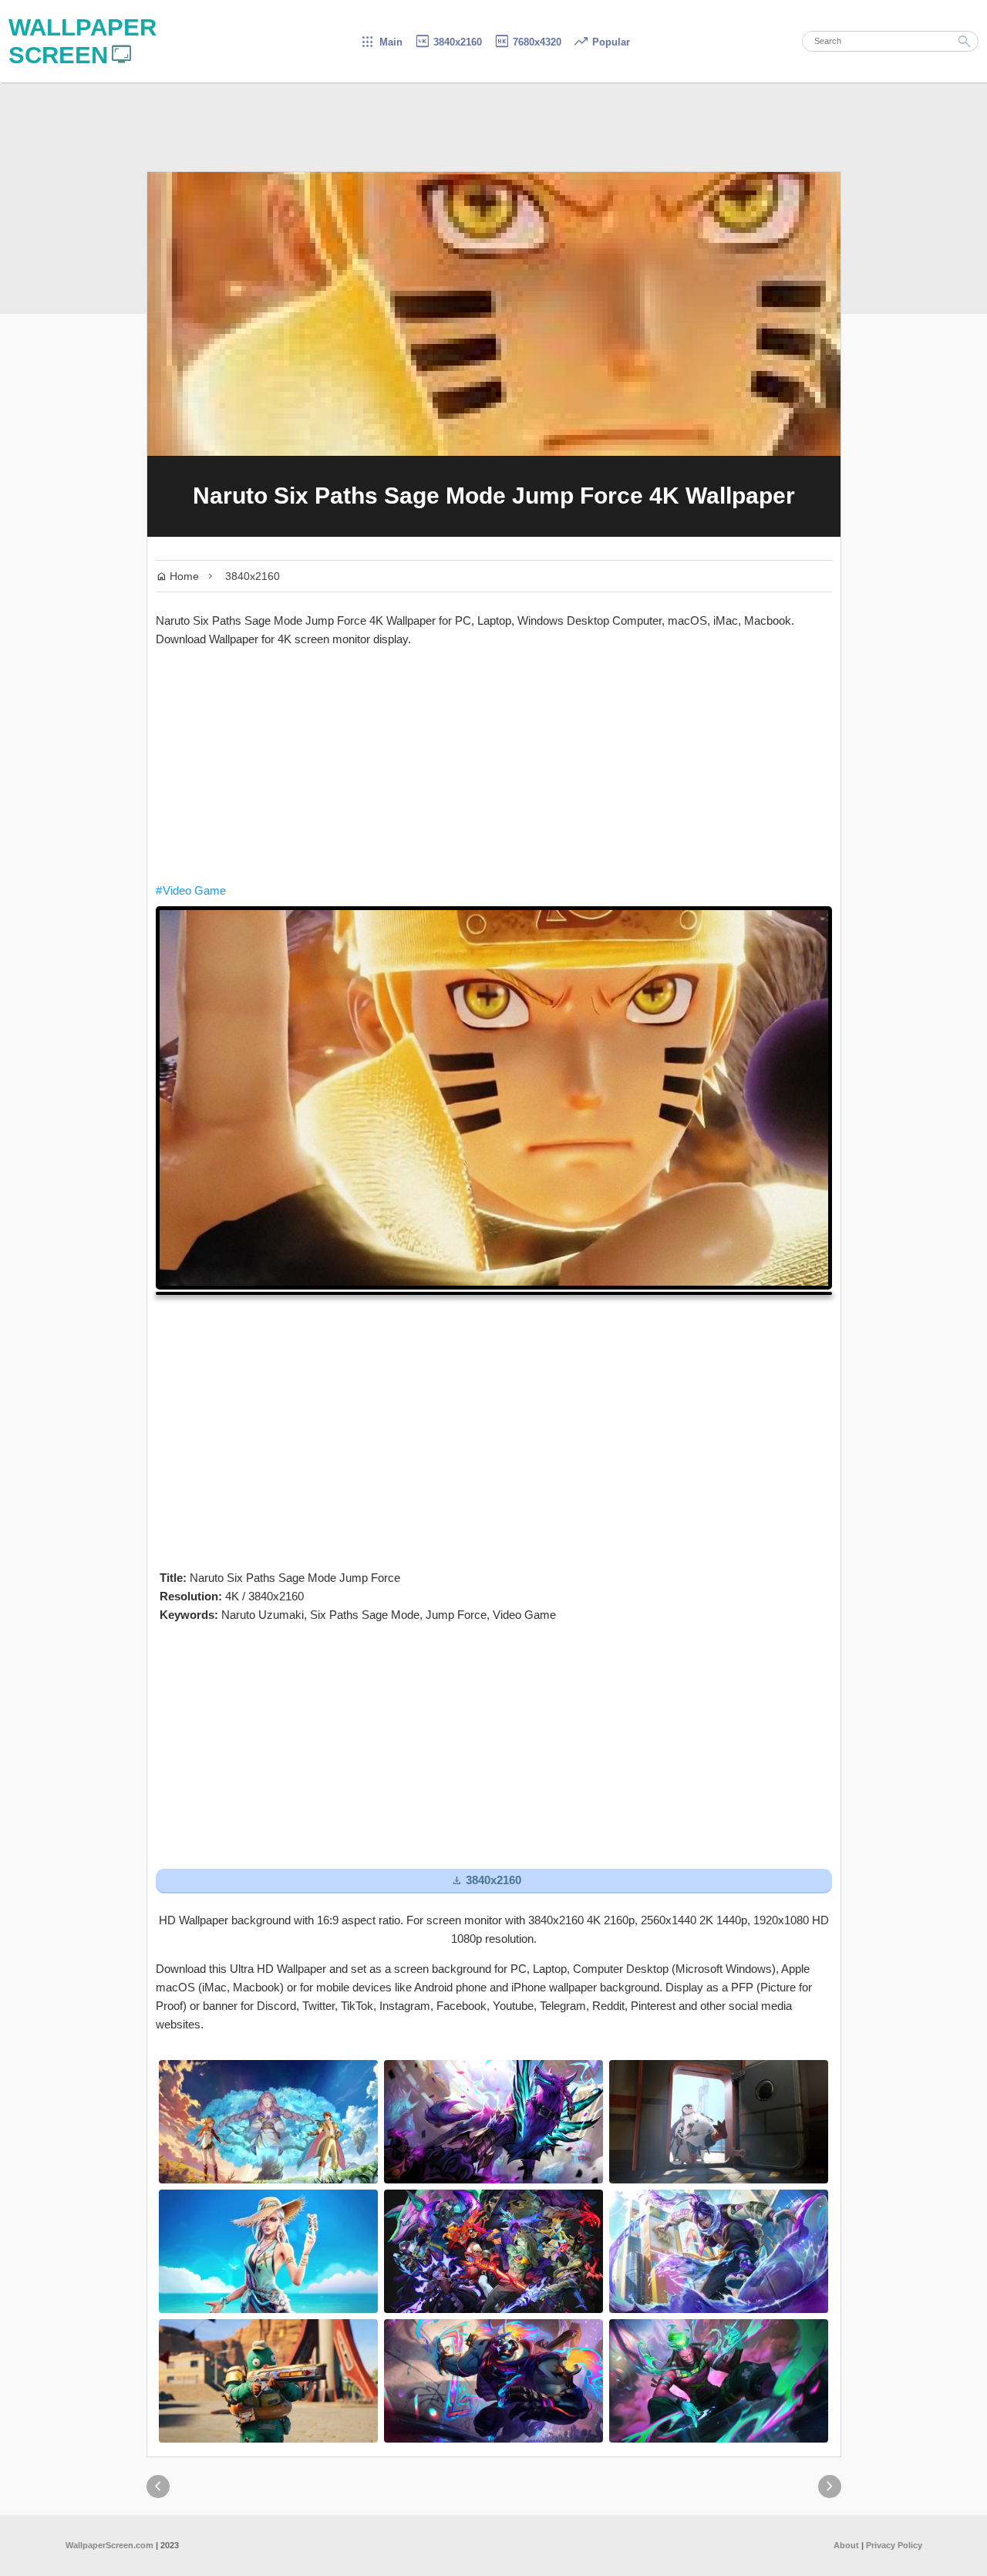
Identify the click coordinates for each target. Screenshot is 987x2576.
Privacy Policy (894, 2545)
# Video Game (191, 890)
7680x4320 (527, 42)
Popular (601, 42)
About (846, 2545)
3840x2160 (448, 42)
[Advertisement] (494, 765)
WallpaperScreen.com (109, 2545)
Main (381, 42)
